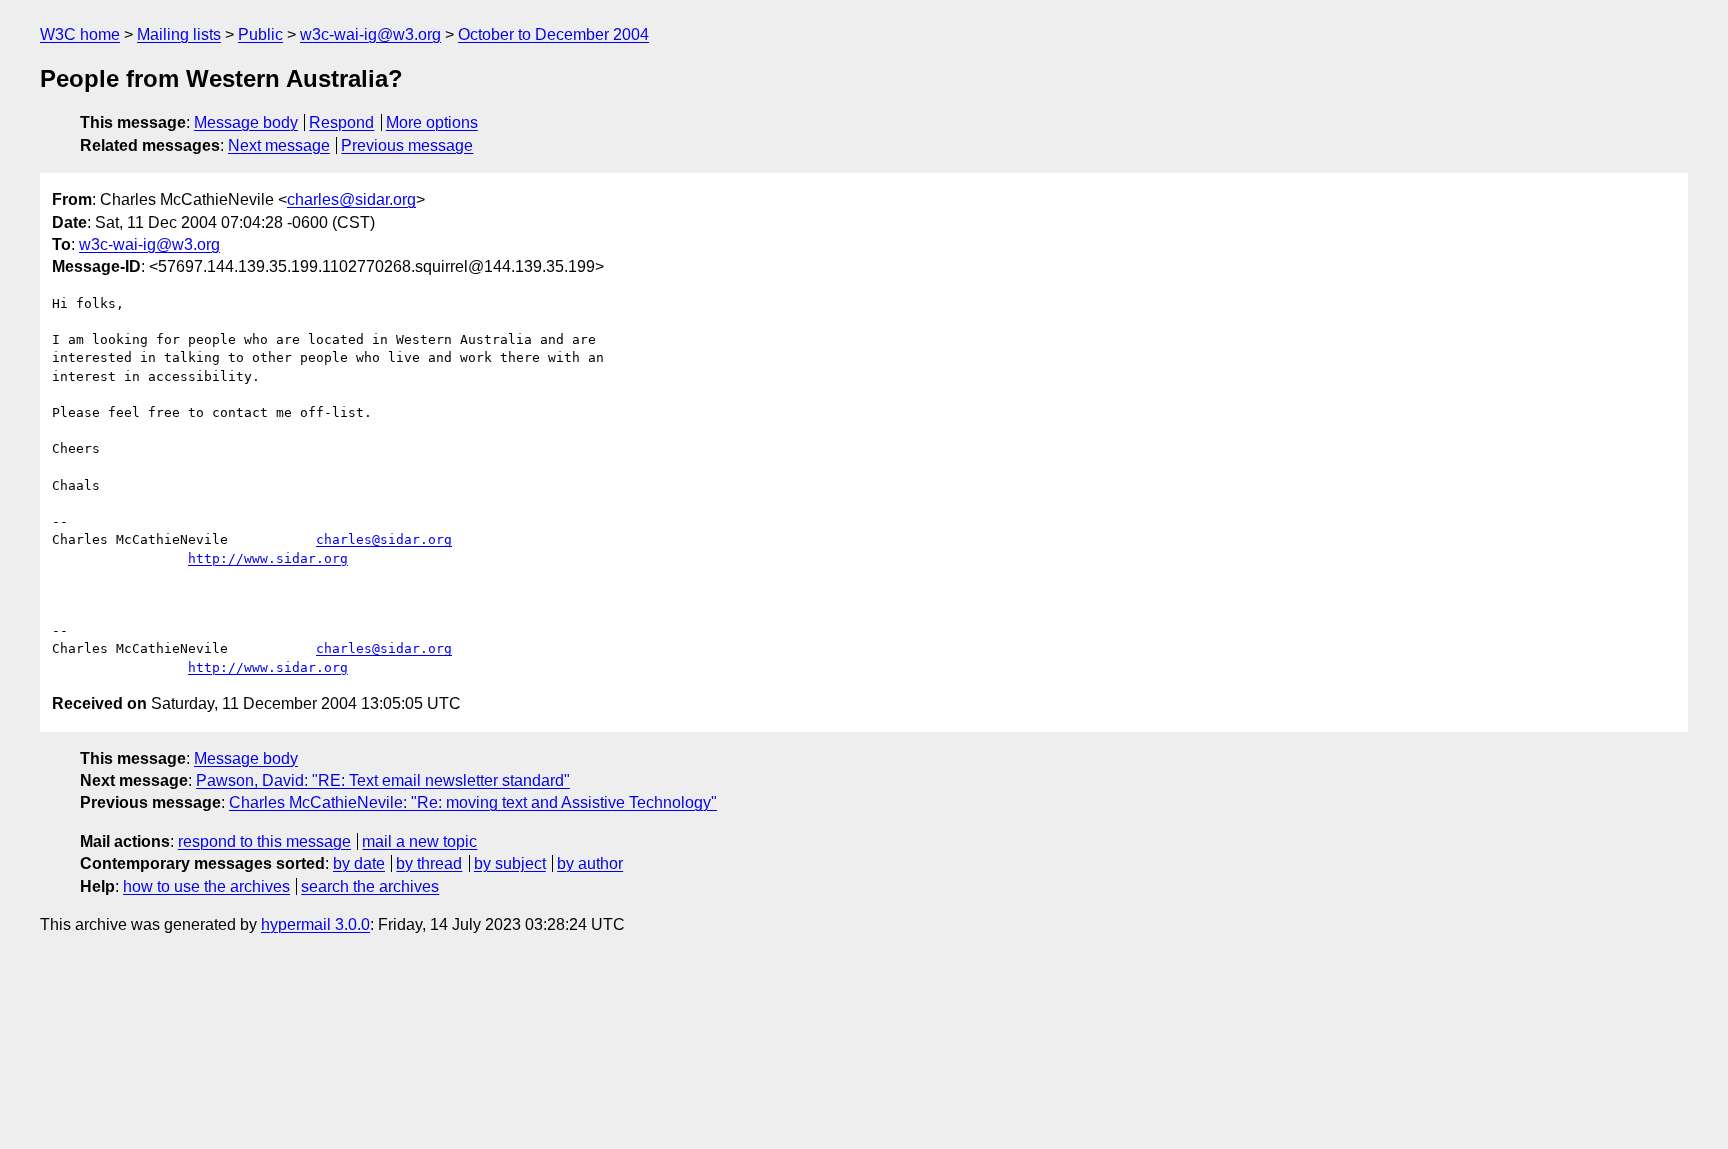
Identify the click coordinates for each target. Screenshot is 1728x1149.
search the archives (370, 886)
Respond (341, 122)
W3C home (80, 34)
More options (432, 122)
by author (590, 863)
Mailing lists (179, 34)
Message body (246, 122)
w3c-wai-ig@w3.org (370, 34)
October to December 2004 (553, 34)
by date (359, 863)
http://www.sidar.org (268, 558)
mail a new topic (419, 841)
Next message (279, 145)
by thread (429, 863)
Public (260, 34)
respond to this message (264, 841)
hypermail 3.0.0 (315, 924)
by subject (510, 863)
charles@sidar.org (351, 199)
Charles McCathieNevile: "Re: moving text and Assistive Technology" (473, 802)
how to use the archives (206, 886)
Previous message (407, 145)
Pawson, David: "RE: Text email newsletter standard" (383, 780)
